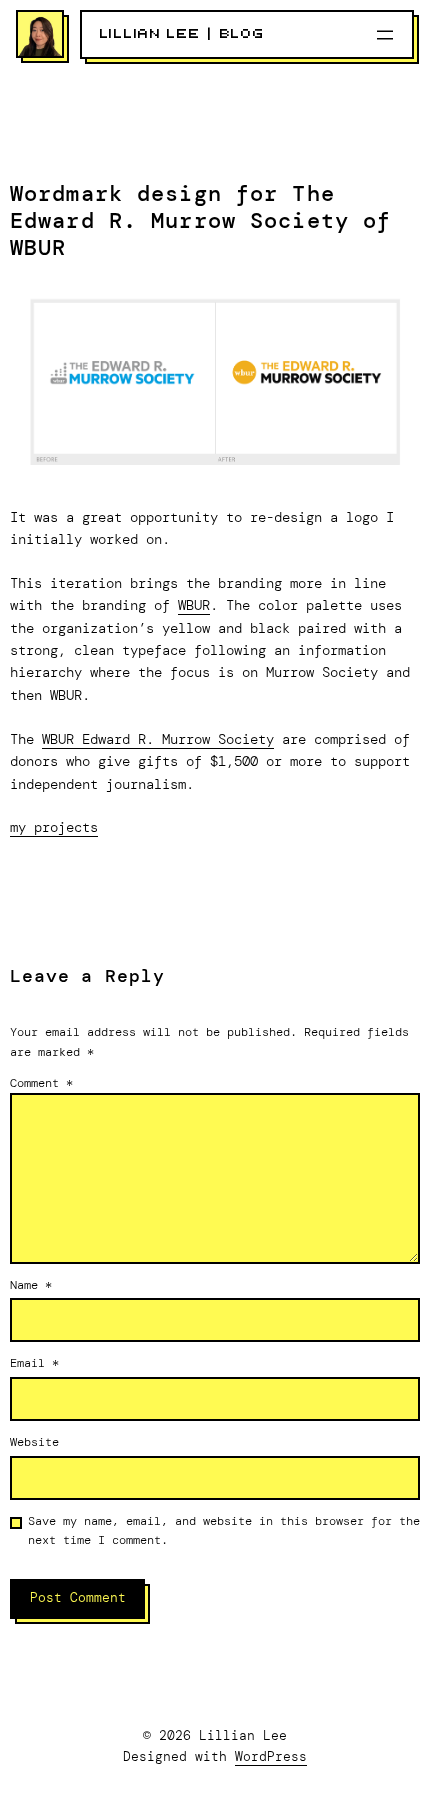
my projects (54, 827)
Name (31, 1285)
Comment (41, 1083)
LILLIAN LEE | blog (182, 34)
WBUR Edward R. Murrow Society (158, 739)
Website (34, 1442)
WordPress (271, 1756)
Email (34, 1363)
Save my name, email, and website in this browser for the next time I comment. (224, 1530)
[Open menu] (385, 35)
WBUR (194, 605)
